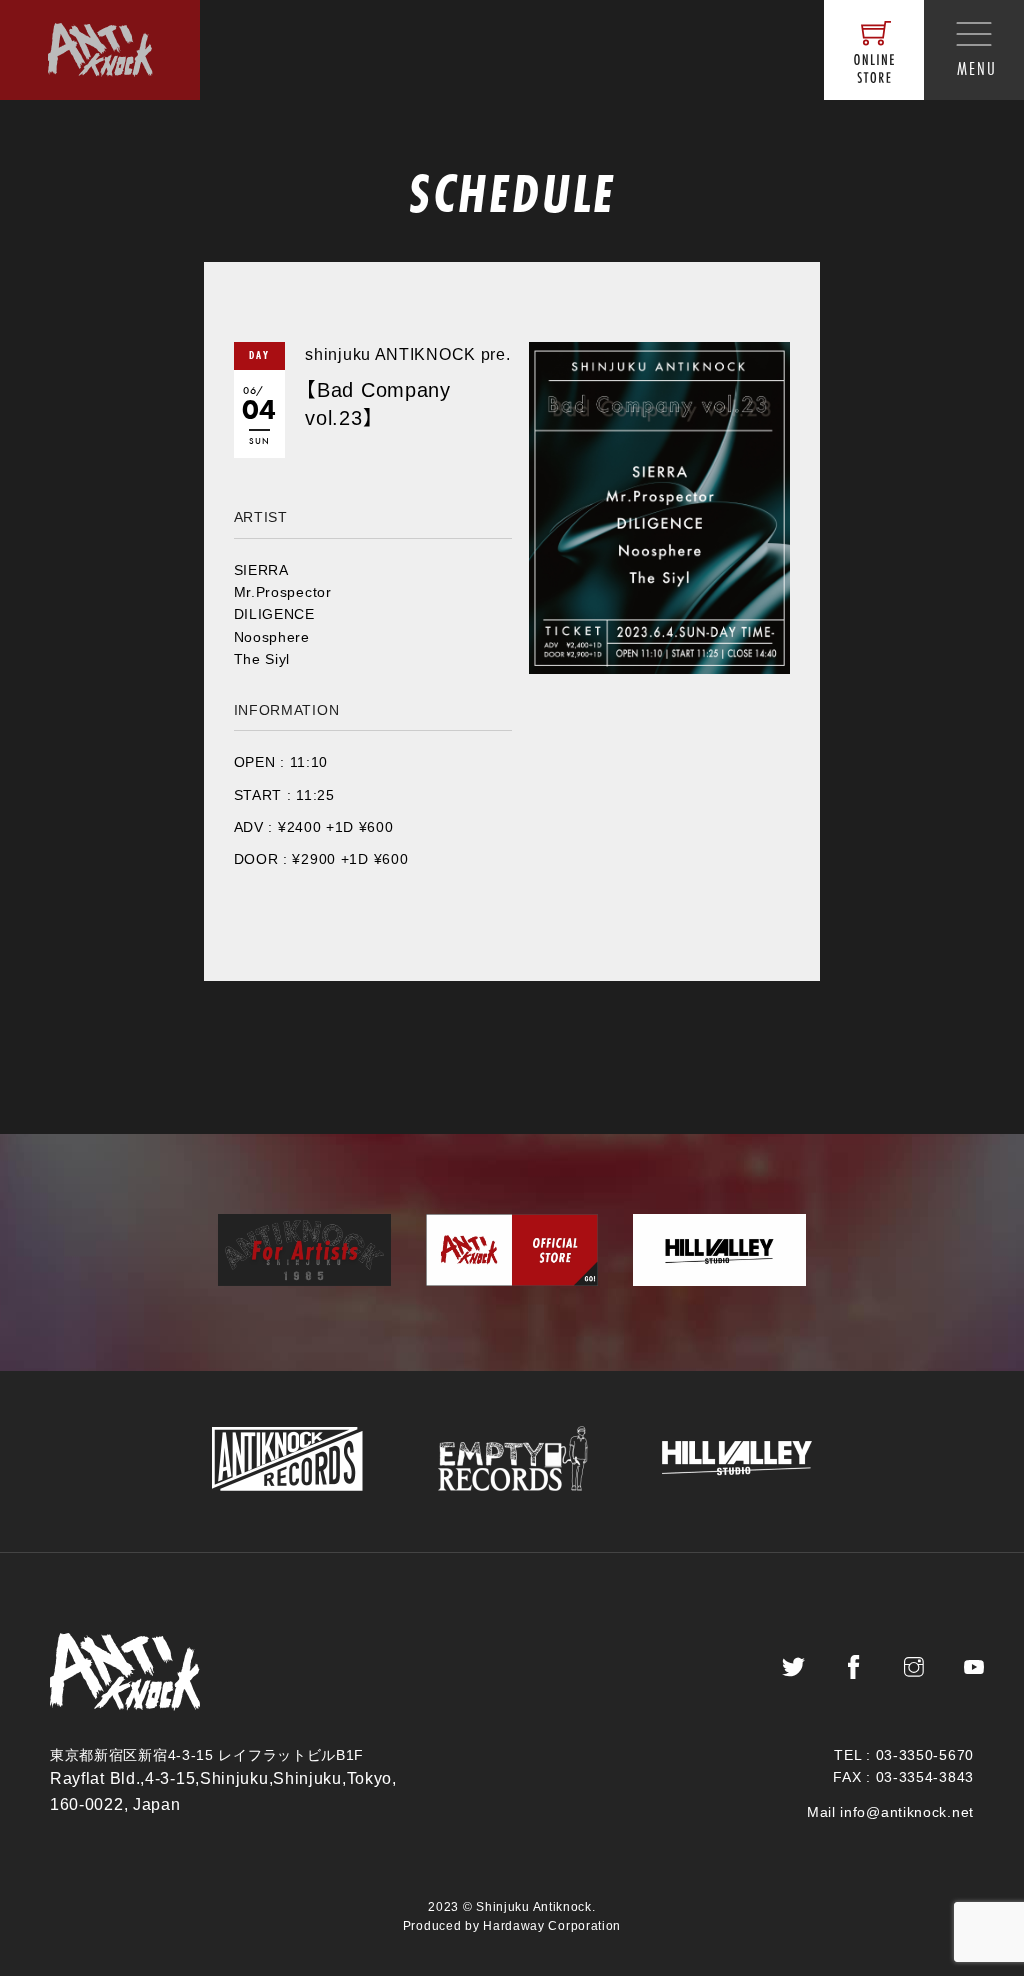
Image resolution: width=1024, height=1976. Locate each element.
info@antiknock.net (907, 1812)
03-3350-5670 (925, 1755)
